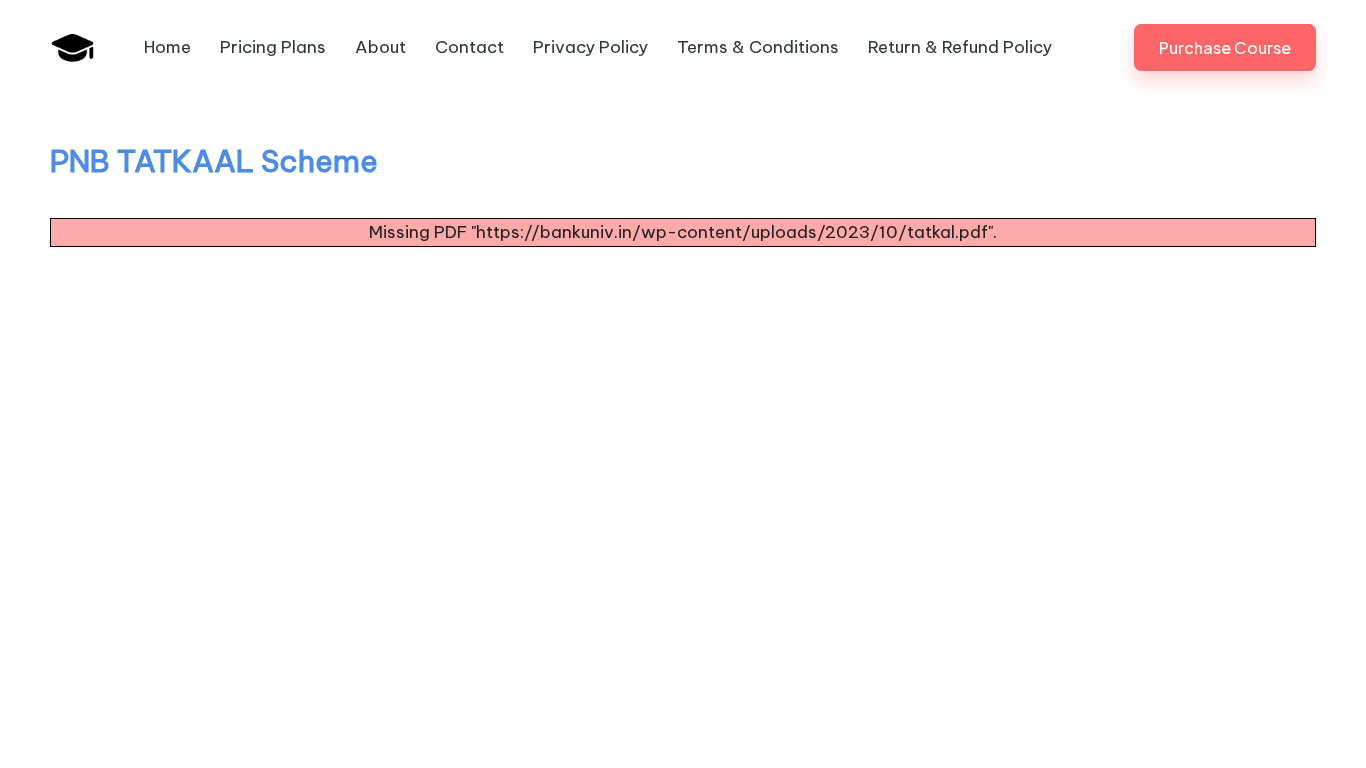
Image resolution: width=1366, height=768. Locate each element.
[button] (1225, 47)
